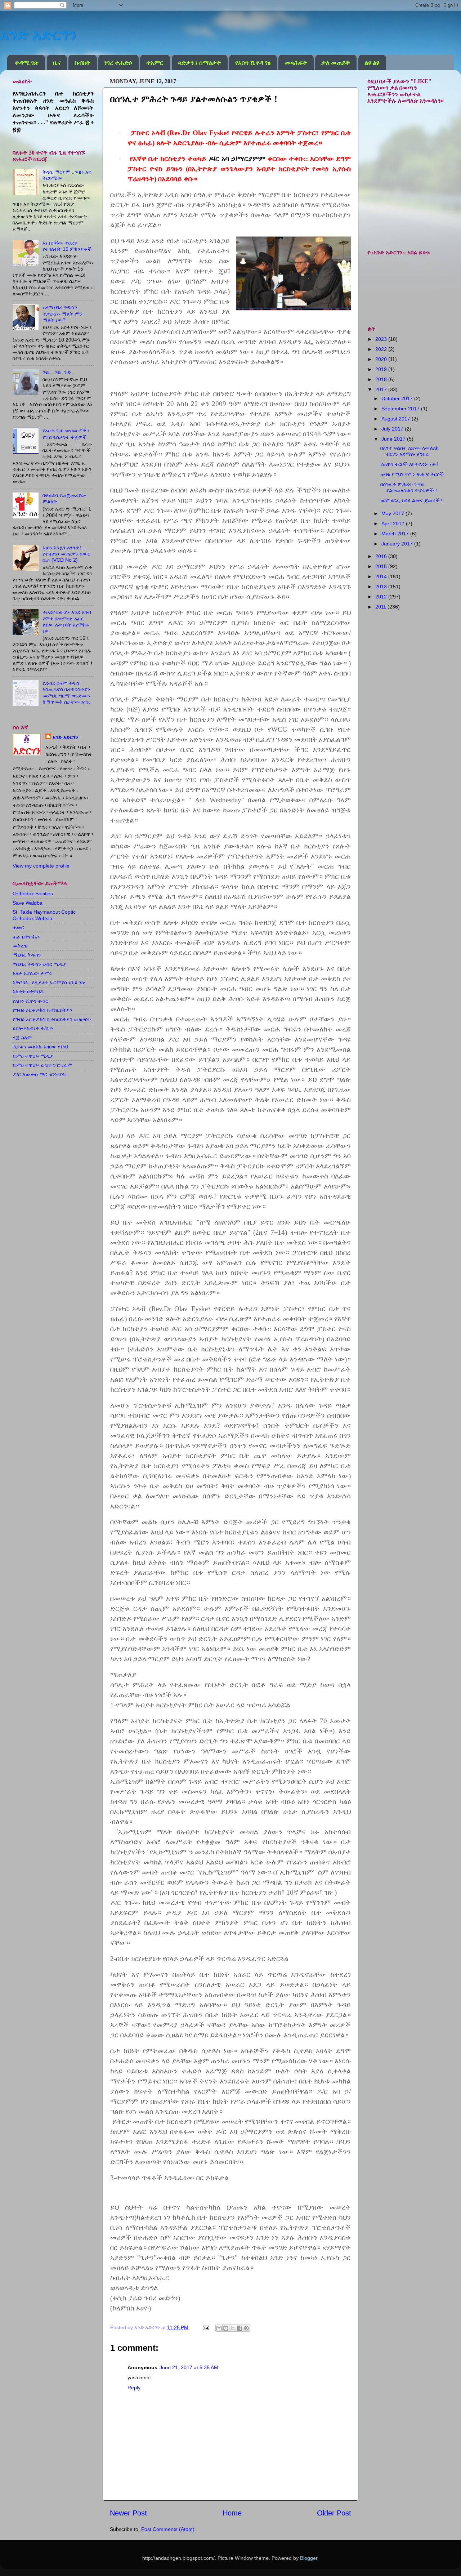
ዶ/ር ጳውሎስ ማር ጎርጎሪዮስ (39, 1074)
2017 (382, 389)
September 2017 (401, 409)
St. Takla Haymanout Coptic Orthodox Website (44, 915)
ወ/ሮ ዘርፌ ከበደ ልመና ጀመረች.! (411, 500)
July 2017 (393, 429)
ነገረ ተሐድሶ (118, 63)
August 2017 (397, 419)
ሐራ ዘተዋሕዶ (26, 937)
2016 (382, 556)
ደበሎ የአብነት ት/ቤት (33, 1028)
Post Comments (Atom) (168, 2529)
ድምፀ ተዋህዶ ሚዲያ (33, 1056)
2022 (382, 349)
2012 (382, 597)
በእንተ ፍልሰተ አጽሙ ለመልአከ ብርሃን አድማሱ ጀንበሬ (409, 451)
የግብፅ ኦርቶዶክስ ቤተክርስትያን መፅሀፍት (52, 1019)
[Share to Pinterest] (246, 2328)
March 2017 (396, 534)
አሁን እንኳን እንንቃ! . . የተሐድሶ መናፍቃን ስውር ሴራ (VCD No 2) (66, 554)
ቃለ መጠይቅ (336, 63)
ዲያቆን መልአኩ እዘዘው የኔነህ (40, 1047)
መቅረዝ (20, 946)
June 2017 (394, 439)
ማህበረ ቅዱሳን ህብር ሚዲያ (39, 964)
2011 (381, 607)
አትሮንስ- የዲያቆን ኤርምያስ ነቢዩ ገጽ (49, 982)
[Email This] (219, 2328)
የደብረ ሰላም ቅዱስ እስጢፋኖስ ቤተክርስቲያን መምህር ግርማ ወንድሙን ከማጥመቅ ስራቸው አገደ (66, 692)
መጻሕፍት (296, 63)
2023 (382, 339)
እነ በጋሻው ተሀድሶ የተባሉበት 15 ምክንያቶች (67, 246)
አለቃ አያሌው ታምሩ (32, 973)
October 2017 (398, 398)
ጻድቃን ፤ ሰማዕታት (200, 63)
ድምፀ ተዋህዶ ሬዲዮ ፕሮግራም (42, 1065)
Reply (134, 2388)
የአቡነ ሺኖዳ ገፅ (253, 63)
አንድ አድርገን (38, 34)
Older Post (334, 2513)
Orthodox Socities (33, 893)
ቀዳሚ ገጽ (27, 63)
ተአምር (155, 63)
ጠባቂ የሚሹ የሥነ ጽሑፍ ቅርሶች (412, 474)
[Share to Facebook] (240, 2328)
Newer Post (128, 2513)
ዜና (57, 63)
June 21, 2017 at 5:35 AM (189, 2367)
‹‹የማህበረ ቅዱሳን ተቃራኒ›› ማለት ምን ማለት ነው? (62, 314)
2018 (382, 379)
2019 (382, 369)
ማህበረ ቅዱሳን (27, 955)
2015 (382, 566)
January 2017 (398, 544)
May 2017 (393, 513)
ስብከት (82, 63)
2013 (382, 587)
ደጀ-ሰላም (22, 1038)
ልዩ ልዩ (372, 63)
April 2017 (394, 523)
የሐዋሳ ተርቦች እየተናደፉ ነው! (409, 464)
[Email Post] (205, 2327)
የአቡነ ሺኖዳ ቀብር (30, 1001)
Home (232, 2513)
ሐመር (18, 927)
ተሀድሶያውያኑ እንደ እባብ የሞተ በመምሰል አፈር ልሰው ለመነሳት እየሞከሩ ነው (67, 621)
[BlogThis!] (226, 2328)
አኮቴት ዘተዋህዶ (28, 991)
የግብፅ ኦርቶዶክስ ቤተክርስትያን (42, 1010)
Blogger (309, 2558)
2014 (382, 576)
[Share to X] (233, 2328)
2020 (382, 359)
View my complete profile (41, 866)
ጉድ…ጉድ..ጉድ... (59, 372)
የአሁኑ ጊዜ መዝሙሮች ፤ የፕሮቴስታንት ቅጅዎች (66, 434)
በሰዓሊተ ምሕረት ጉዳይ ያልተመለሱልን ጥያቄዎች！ (409, 487)
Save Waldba (28, 903)
